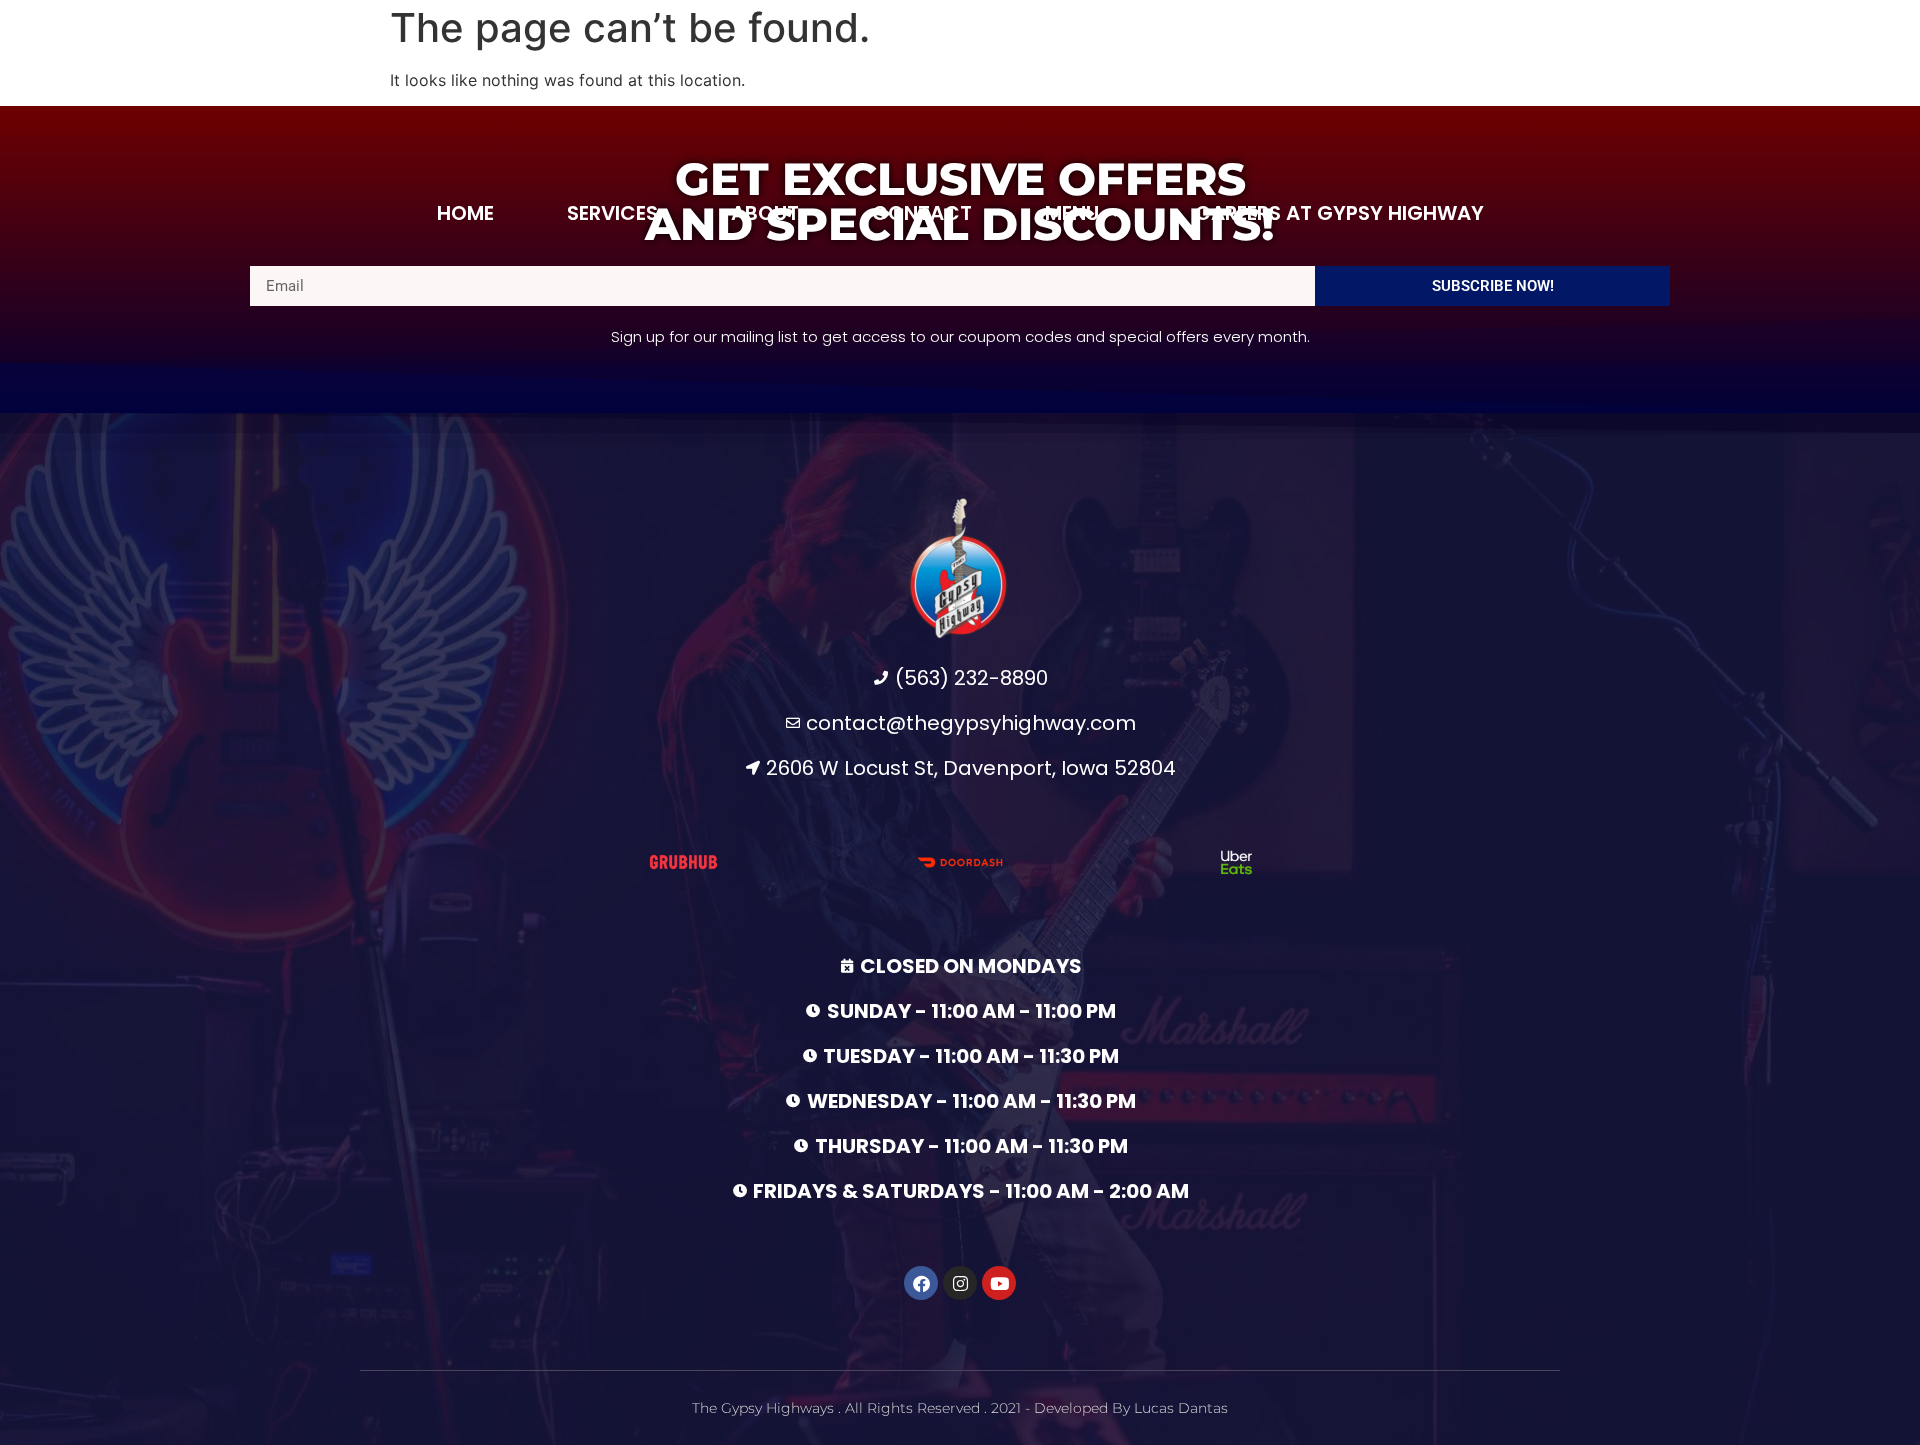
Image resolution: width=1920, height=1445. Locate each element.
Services (612, 213)
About (765, 213)
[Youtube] (999, 1283)
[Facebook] (921, 1283)
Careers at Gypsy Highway (1339, 213)
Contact (922, 213)
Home (465, 213)
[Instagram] (960, 1283)
